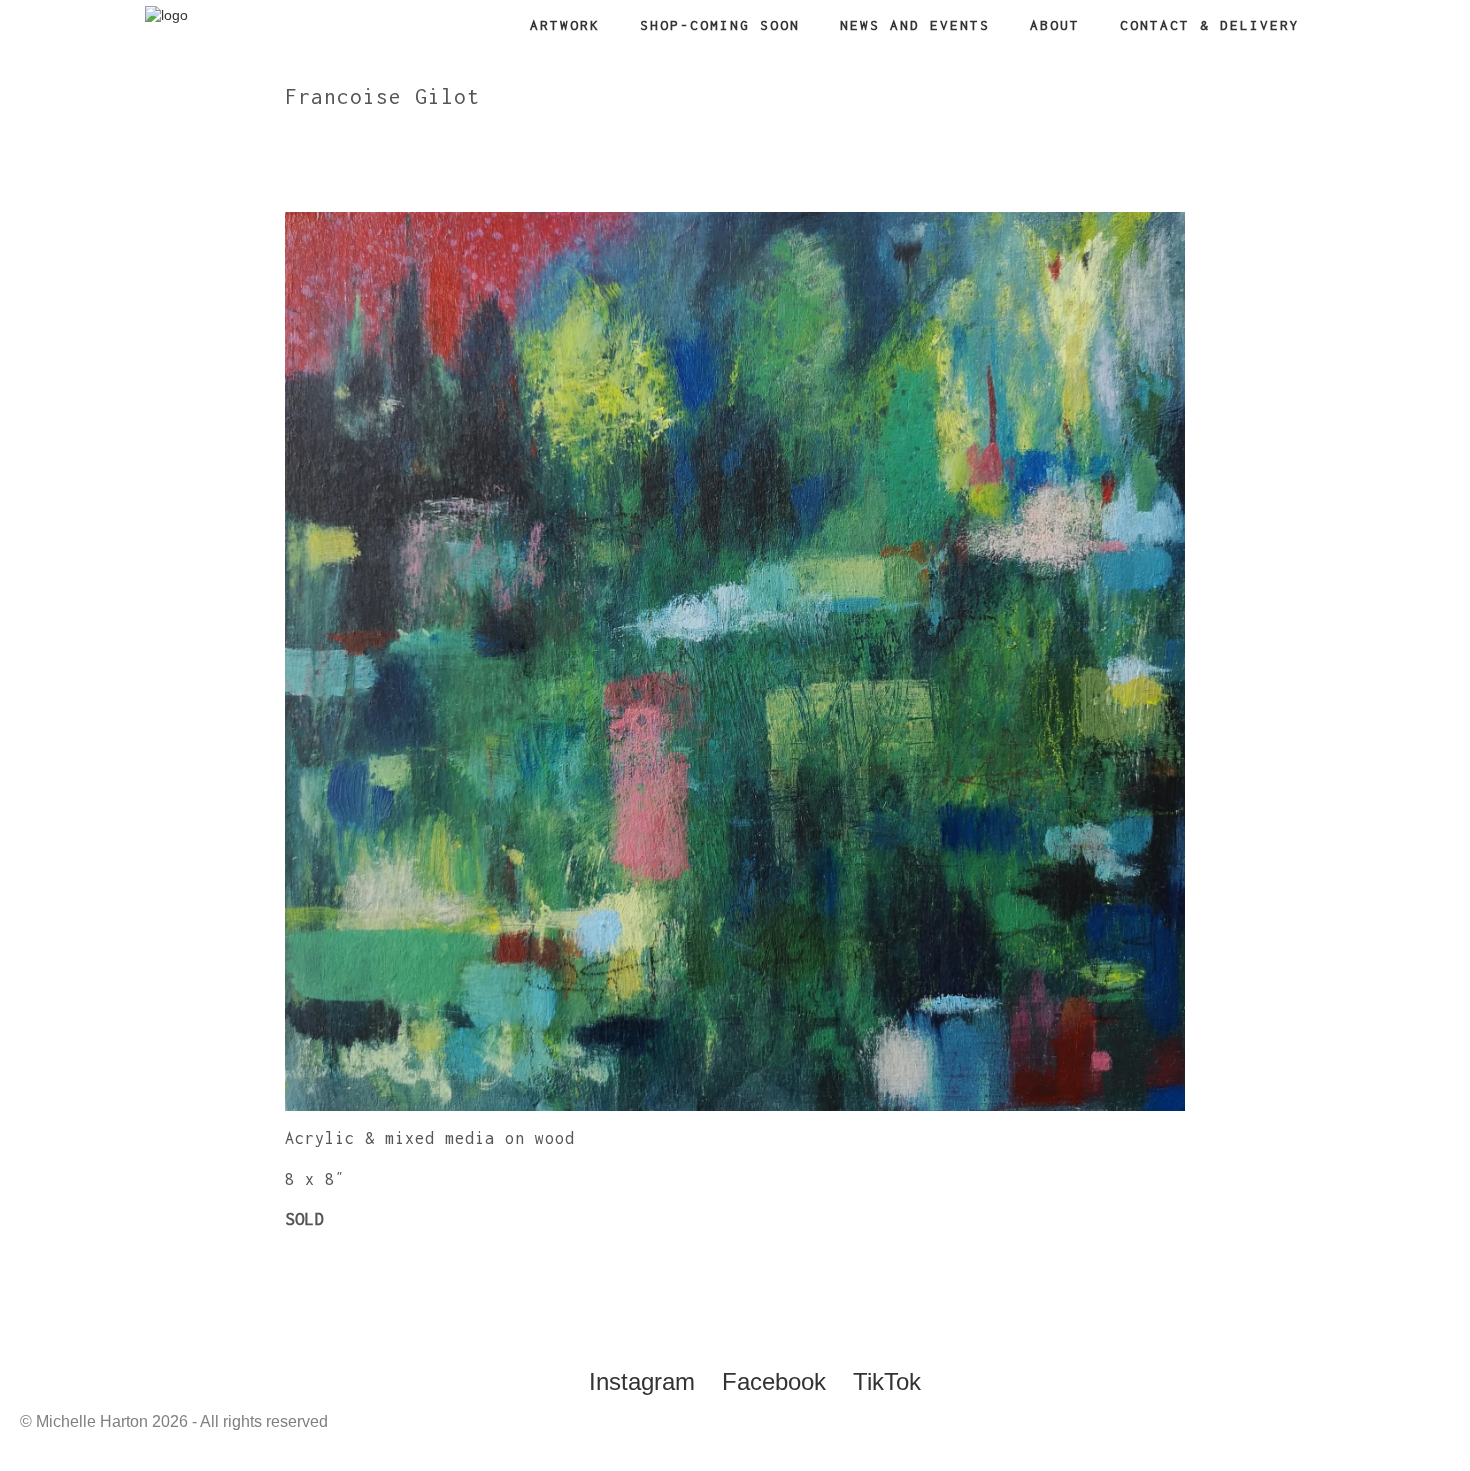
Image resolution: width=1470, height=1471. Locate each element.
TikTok (887, 1381)
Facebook (774, 1381)
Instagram (642, 1381)
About (1055, 25)
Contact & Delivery (1210, 25)
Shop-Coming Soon (720, 25)
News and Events (915, 25)
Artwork (565, 25)
